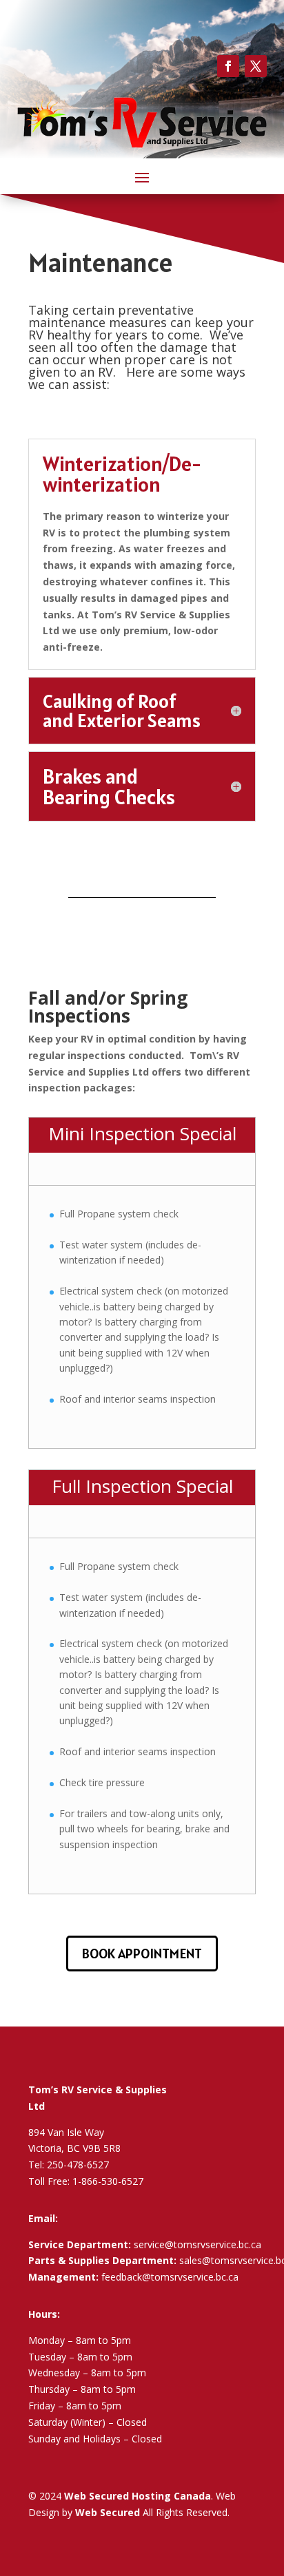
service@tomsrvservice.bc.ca (197, 2244)
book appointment (142, 1954)
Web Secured (108, 2512)
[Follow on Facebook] (228, 66)
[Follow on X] (256, 66)
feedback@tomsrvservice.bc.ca (170, 2277)
